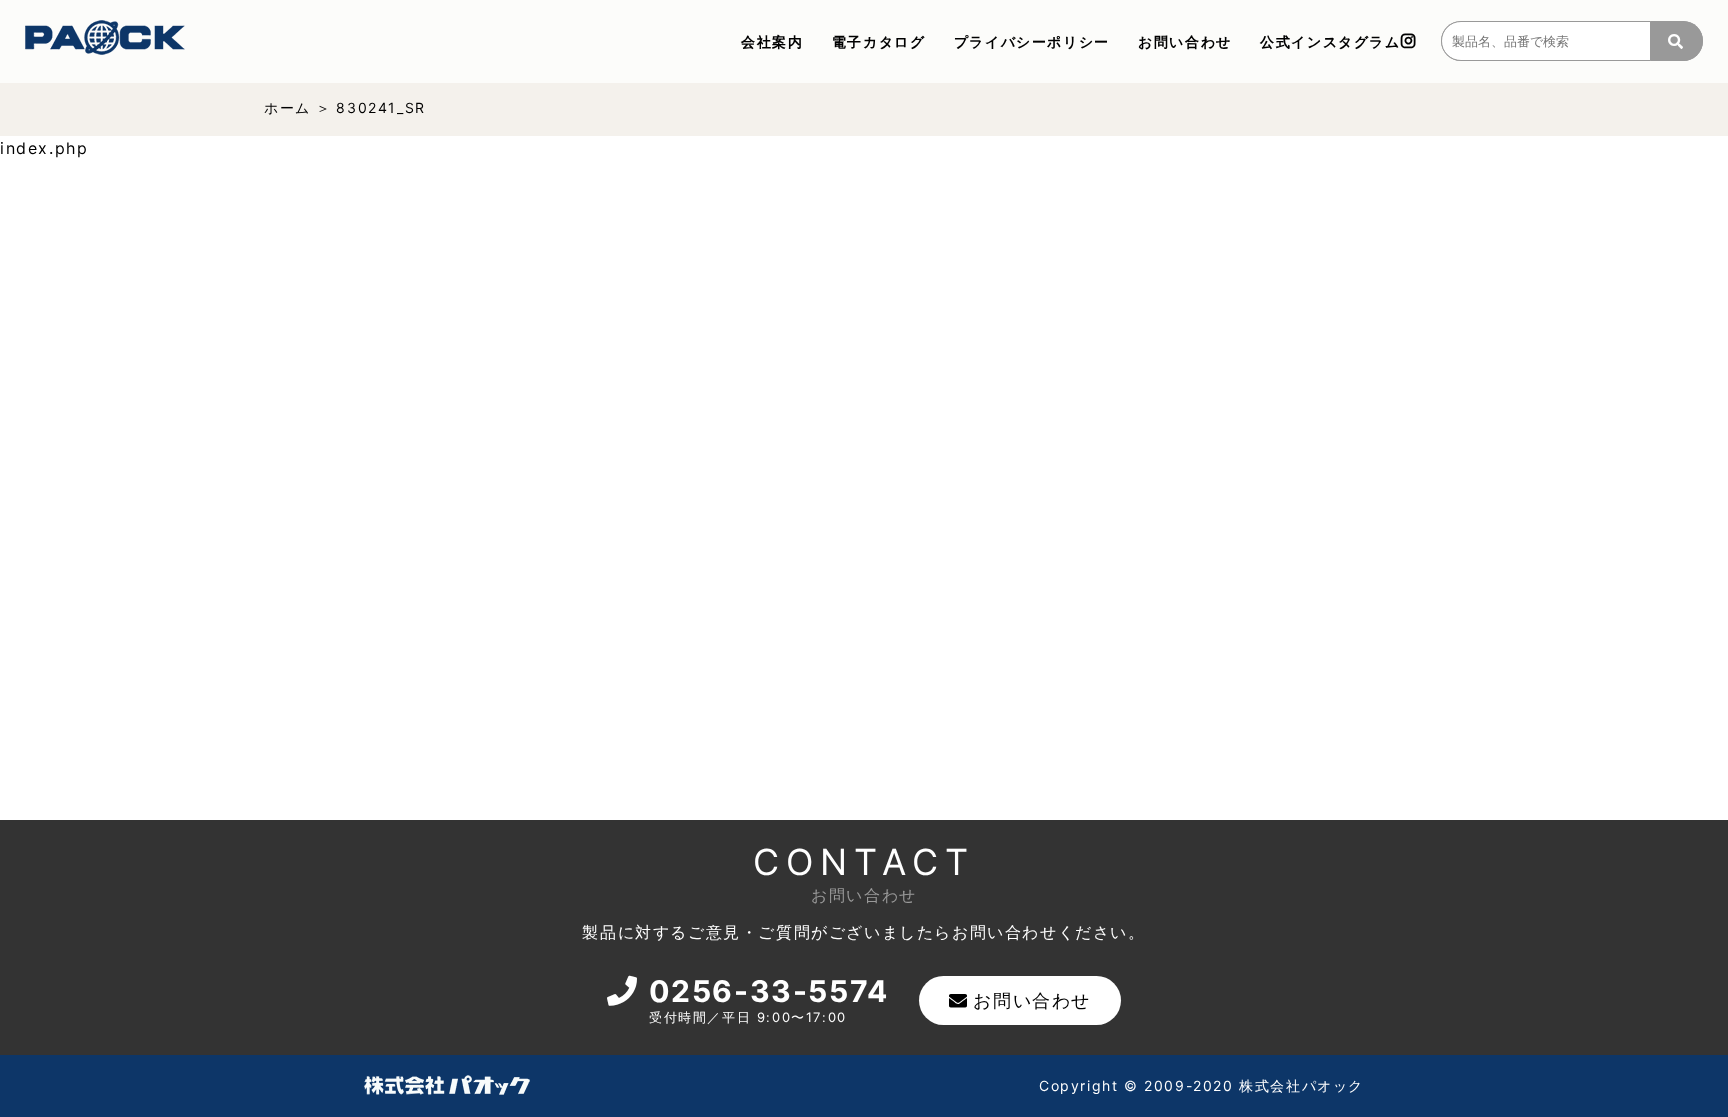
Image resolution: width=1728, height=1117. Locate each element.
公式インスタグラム (1330, 41)
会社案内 (772, 41)
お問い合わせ (1185, 41)
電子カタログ (879, 41)
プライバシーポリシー (1032, 41)
